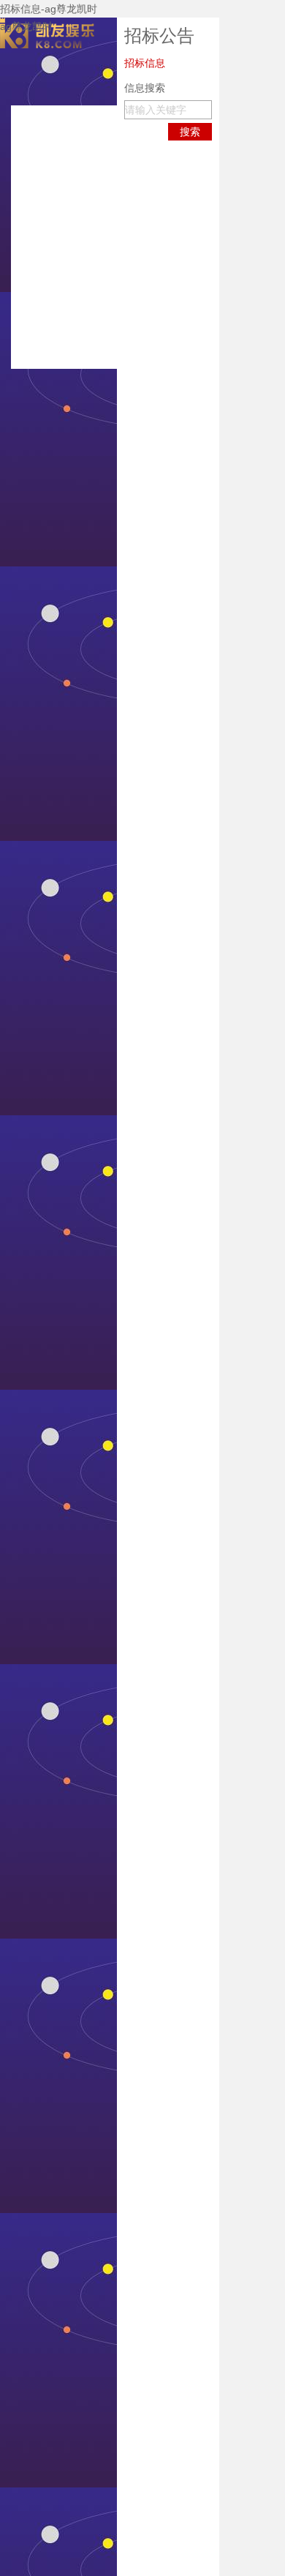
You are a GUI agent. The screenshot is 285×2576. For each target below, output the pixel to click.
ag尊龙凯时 (26, 26)
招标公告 (159, 35)
